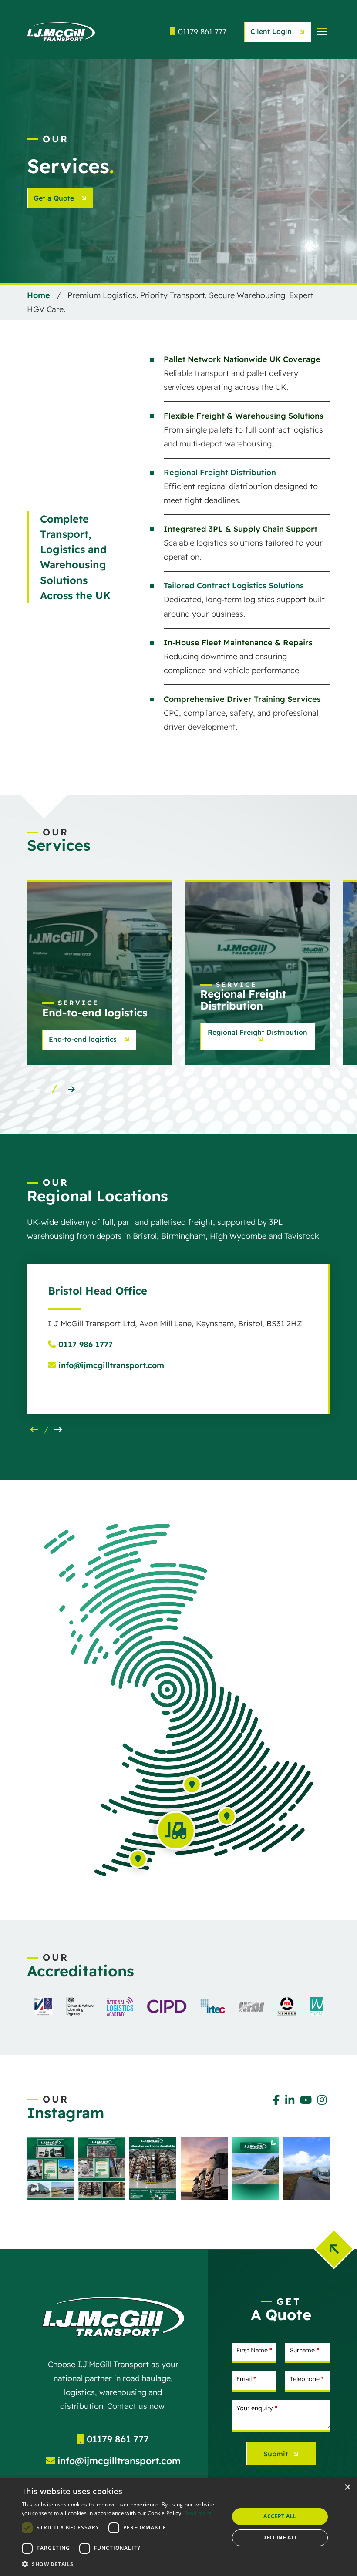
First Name (254, 2350)
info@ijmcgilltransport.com (110, 1365)
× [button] (347, 2487)
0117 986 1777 (84, 1344)
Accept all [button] (280, 2516)
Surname (305, 2350)
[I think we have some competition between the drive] (204, 2168)
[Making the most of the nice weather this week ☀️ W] (256, 2168)
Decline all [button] (280, 2537)
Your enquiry (257, 2408)
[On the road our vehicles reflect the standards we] (306, 2168)
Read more (198, 2513)
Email (246, 2379)
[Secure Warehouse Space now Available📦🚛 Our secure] (153, 2168)
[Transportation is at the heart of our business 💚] (51, 2168)
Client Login (272, 31)
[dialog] (178, 2527)
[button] (71, 1090)
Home (39, 295)
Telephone (307, 2379)
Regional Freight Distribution (220, 472)
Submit (276, 2454)
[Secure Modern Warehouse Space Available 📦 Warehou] (102, 2168)
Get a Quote (55, 198)
